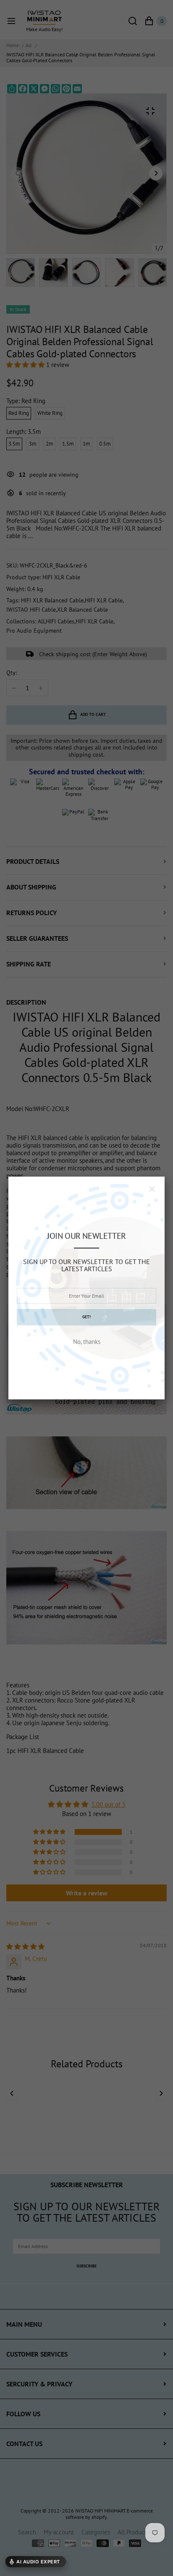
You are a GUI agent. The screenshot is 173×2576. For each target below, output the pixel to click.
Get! (86, 1317)
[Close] (152, 1189)
